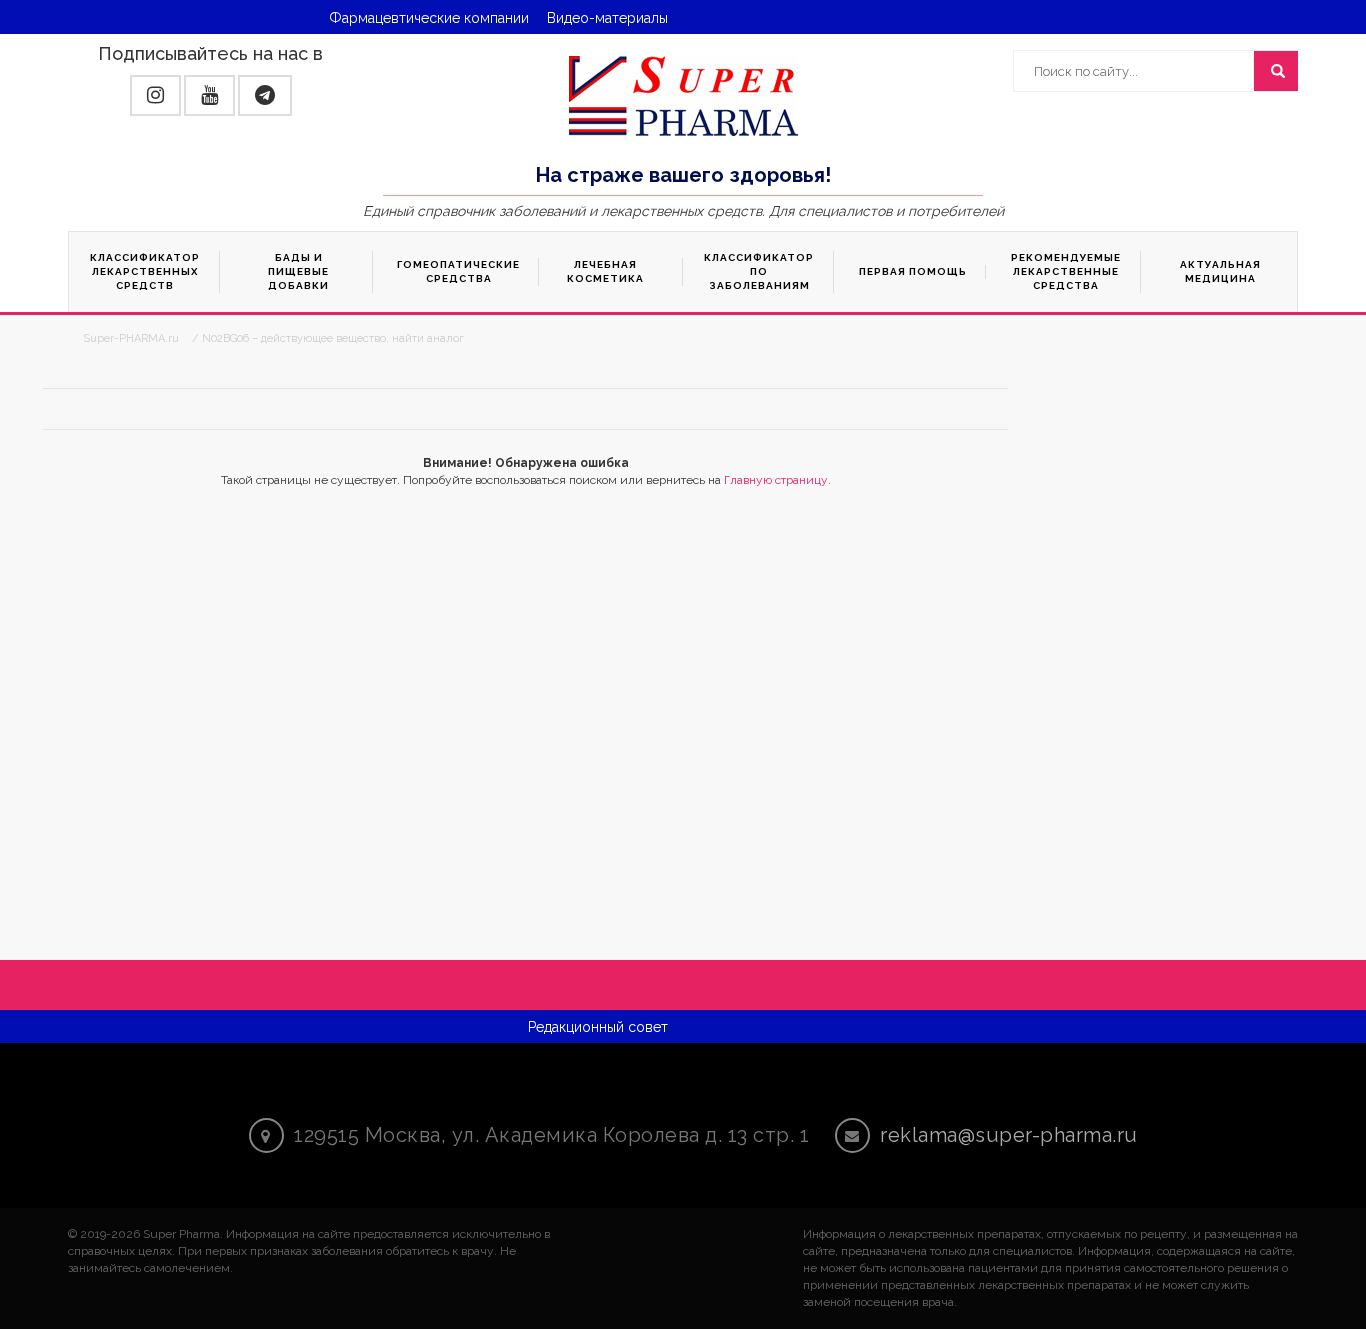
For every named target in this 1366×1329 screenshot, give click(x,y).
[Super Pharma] (683, 95)
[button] (155, 95)
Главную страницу (776, 480)
